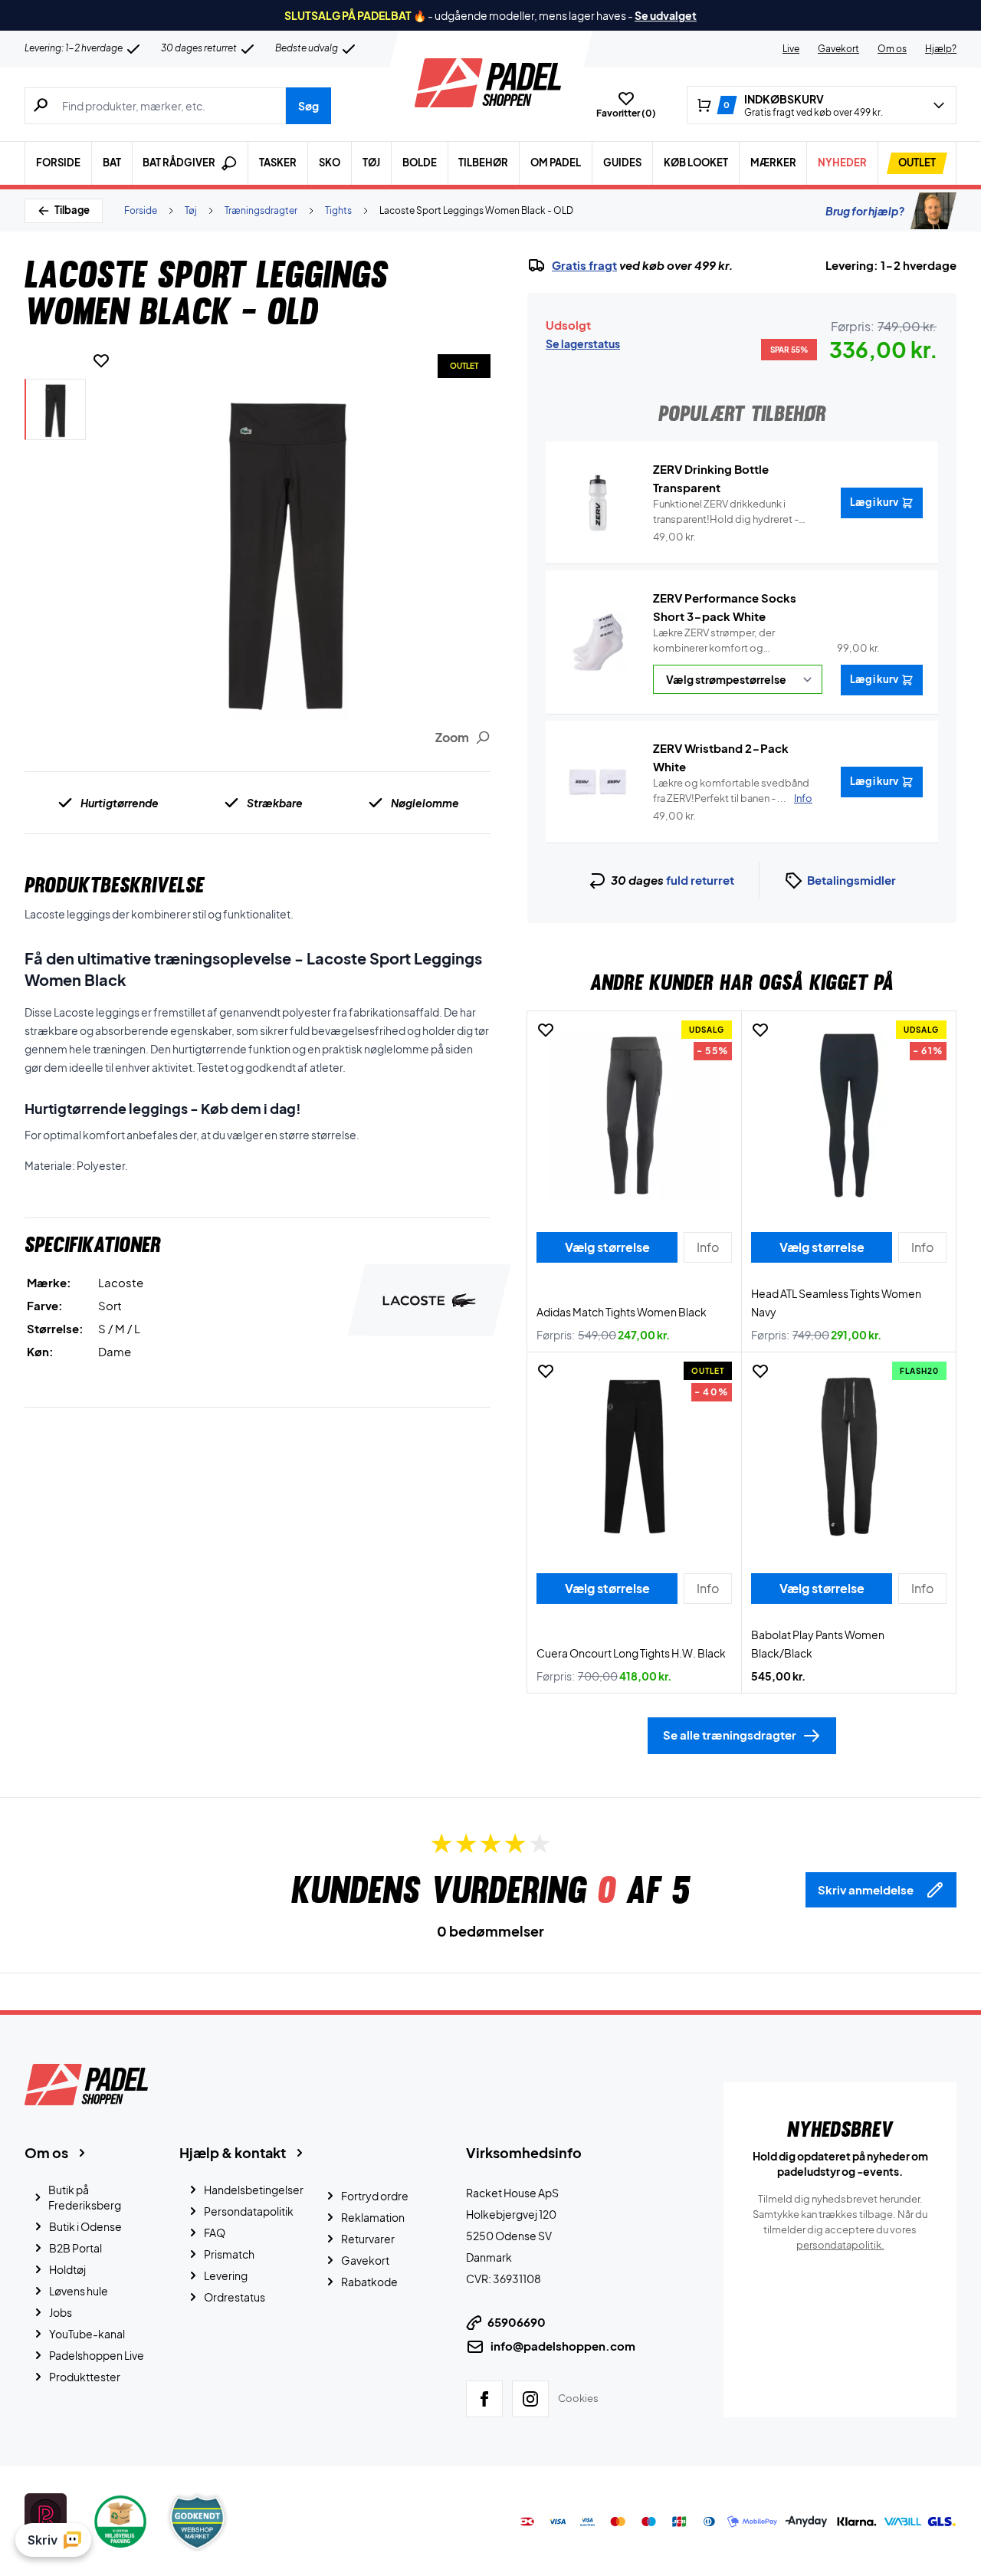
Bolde (420, 163)
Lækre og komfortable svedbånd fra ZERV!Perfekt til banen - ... (733, 790)
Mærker (773, 163)
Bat (112, 163)
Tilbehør (483, 163)
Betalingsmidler (851, 880)
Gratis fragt (584, 265)
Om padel (556, 163)
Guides (622, 163)
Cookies (578, 2398)
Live (791, 49)
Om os (892, 49)
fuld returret (700, 880)
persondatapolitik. (840, 2245)
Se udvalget (666, 15)
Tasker (278, 163)
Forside (58, 163)
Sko (330, 163)
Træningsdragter (261, 210)
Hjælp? (941, 49)
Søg (308, 106)
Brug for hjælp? (865, 211)
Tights (338, 210)
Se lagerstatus (583, 343)
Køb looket (696, 163)
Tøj (371, 163)
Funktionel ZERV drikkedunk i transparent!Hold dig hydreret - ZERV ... (726, 512)
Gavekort (838, 49)
